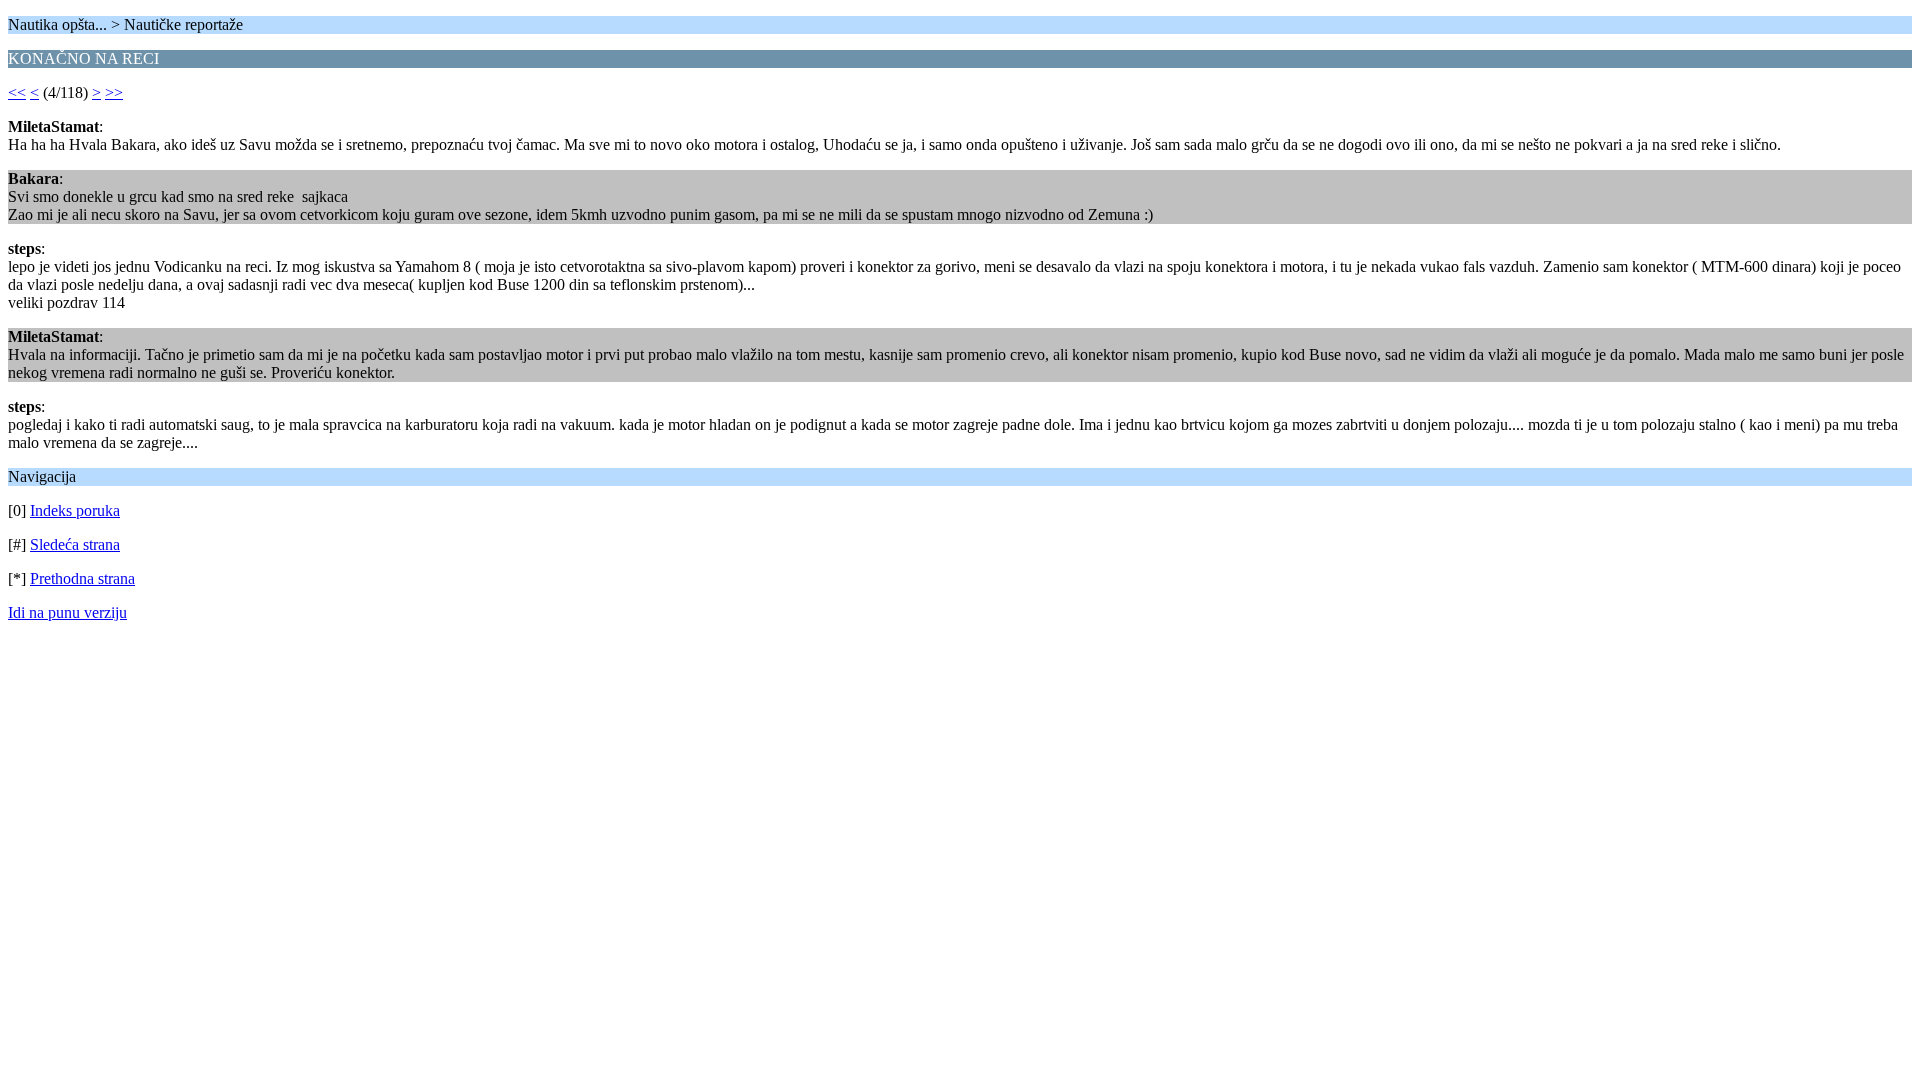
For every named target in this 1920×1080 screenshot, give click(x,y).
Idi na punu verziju (67, 612)
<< (17, 92)
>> (114, 92)
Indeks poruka (75, 510)
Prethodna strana (82, 578)
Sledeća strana (75, 544)
